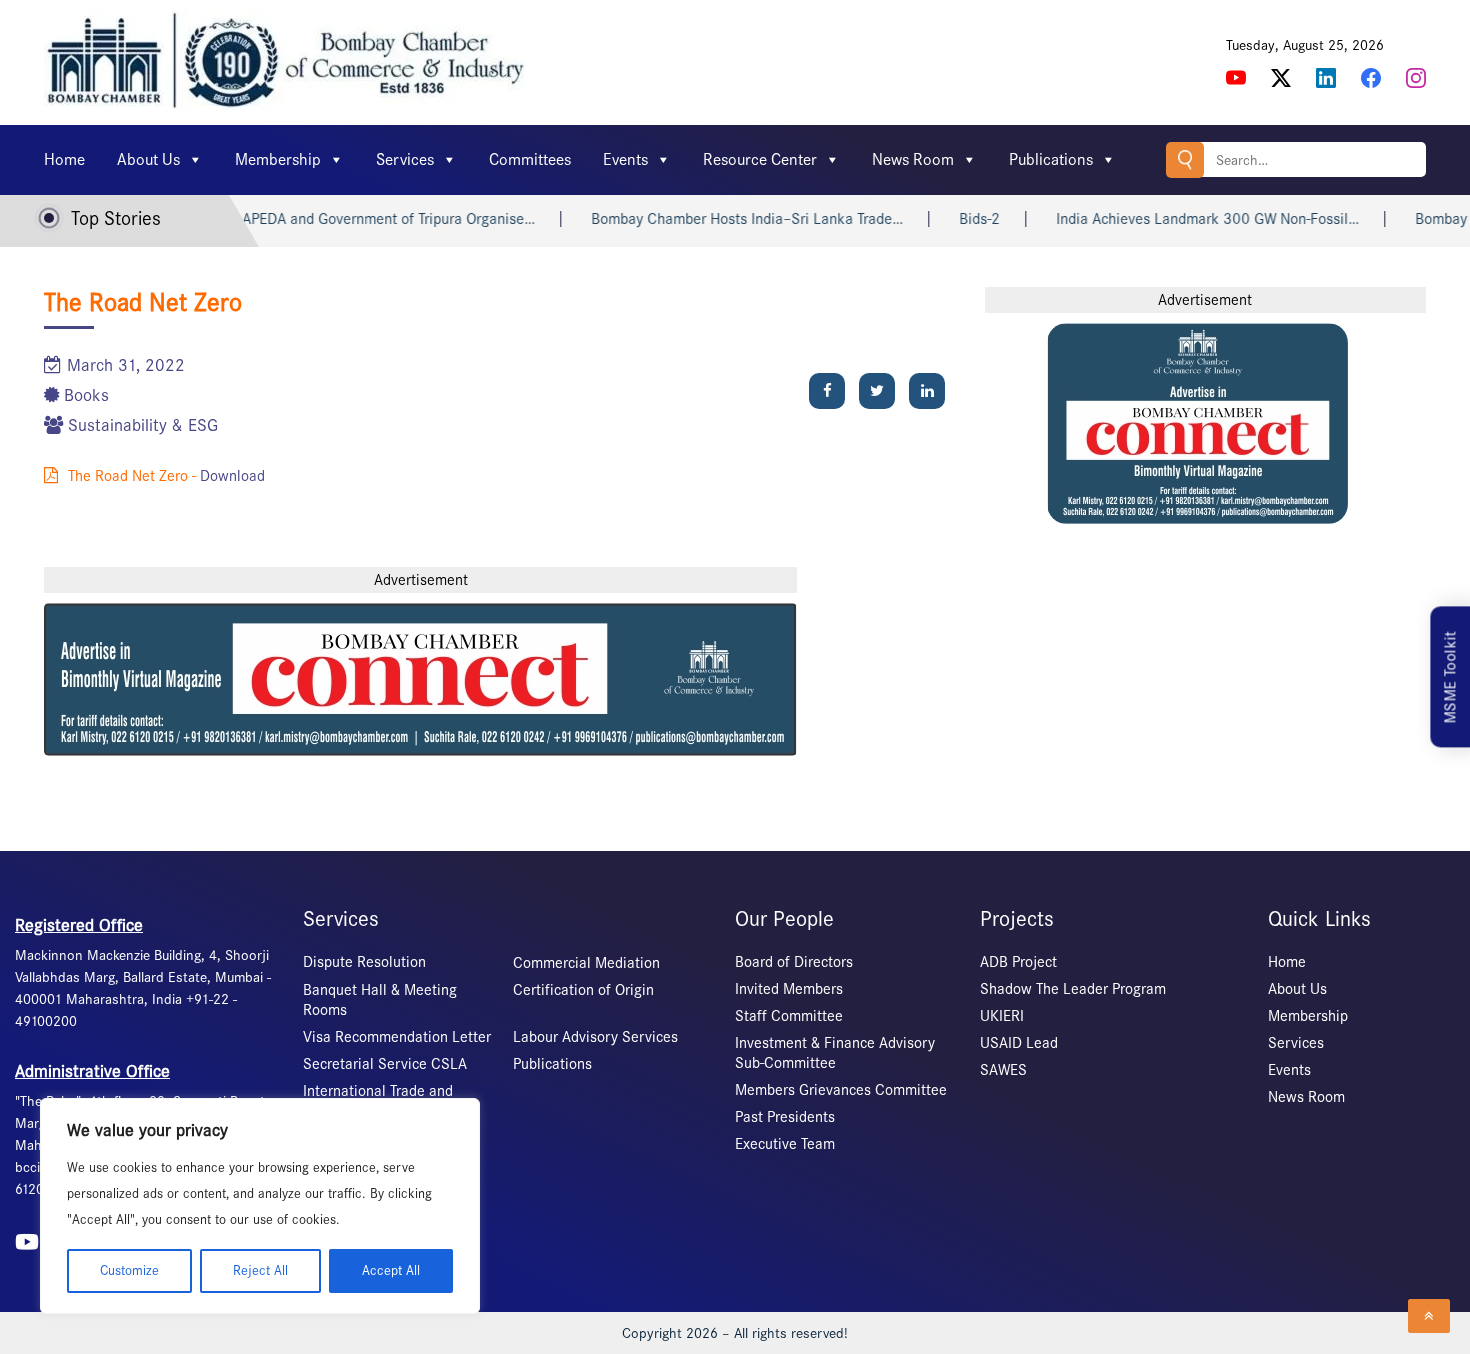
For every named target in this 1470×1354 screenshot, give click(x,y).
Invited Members (789, 989)
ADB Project (1018, 962)
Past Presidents (785, 1117)
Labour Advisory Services (595, 1037)
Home (64, 159)
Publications (1051, 159)
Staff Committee (789, 1016)
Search (1185, 160)
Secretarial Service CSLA (385, 1064)
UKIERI (1002, 1016)
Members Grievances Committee (841, 1090)
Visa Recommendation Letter (397, 1037)
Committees (530, 159)
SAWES (1003, 1070)
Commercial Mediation (586, 963)
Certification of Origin (583, 990)
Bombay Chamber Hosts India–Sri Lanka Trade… (727, 219)
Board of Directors (794, 962)
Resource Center (760, 159)
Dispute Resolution (364, 962)
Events (625, 159)
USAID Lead (1019, 1043)
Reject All (260, 1270)
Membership (278, 159)
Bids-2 (959, 219)
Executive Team (785, 1144)
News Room (913, 159)
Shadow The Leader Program (1073, 989)
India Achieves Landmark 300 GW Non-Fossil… (1187, 219)
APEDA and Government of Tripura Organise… (368, 219)
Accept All (391, 1270)
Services (405, 159)
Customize (129, 1270)
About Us (148, 159)
